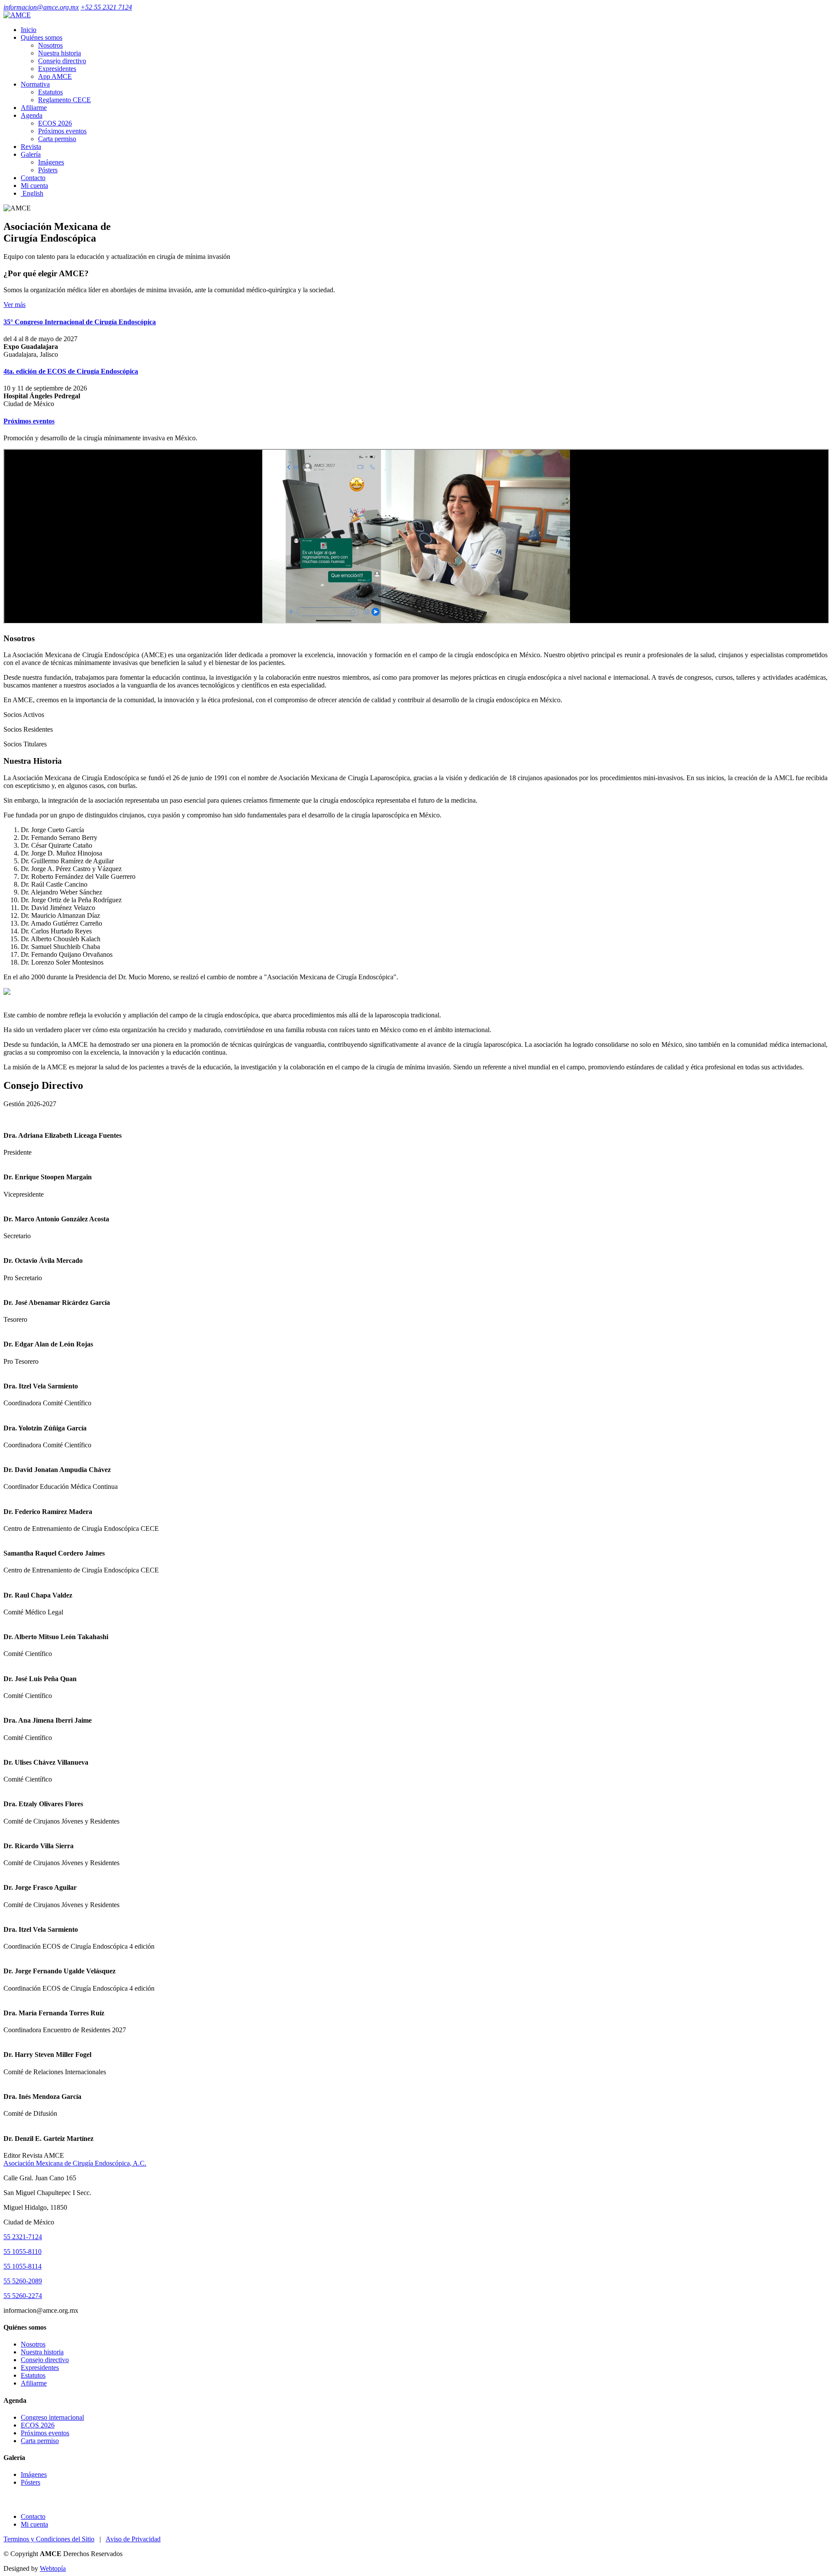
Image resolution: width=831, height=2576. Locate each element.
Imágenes (51, 162)
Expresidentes (57, 69)
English (32, 193)
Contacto (33, 178)
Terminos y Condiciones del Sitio (49, 2539)
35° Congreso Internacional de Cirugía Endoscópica (80, 322)
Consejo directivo (62, 61)
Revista (31, 147)
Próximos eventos (62, 131)
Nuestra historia (60, 53)
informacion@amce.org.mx (41, 7)
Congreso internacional (52, 2417)
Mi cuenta (34, 186)
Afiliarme (34, 108)
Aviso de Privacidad (133, 2539)
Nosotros (50, 45)
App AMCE (55, 76)
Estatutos (50, 92)
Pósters (48, 170)
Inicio (29, 30)
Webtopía (53, 2568)
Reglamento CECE (64, 100)
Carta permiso (57, 139)
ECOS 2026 (55, 123)
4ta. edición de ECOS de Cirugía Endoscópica (71, 371)
